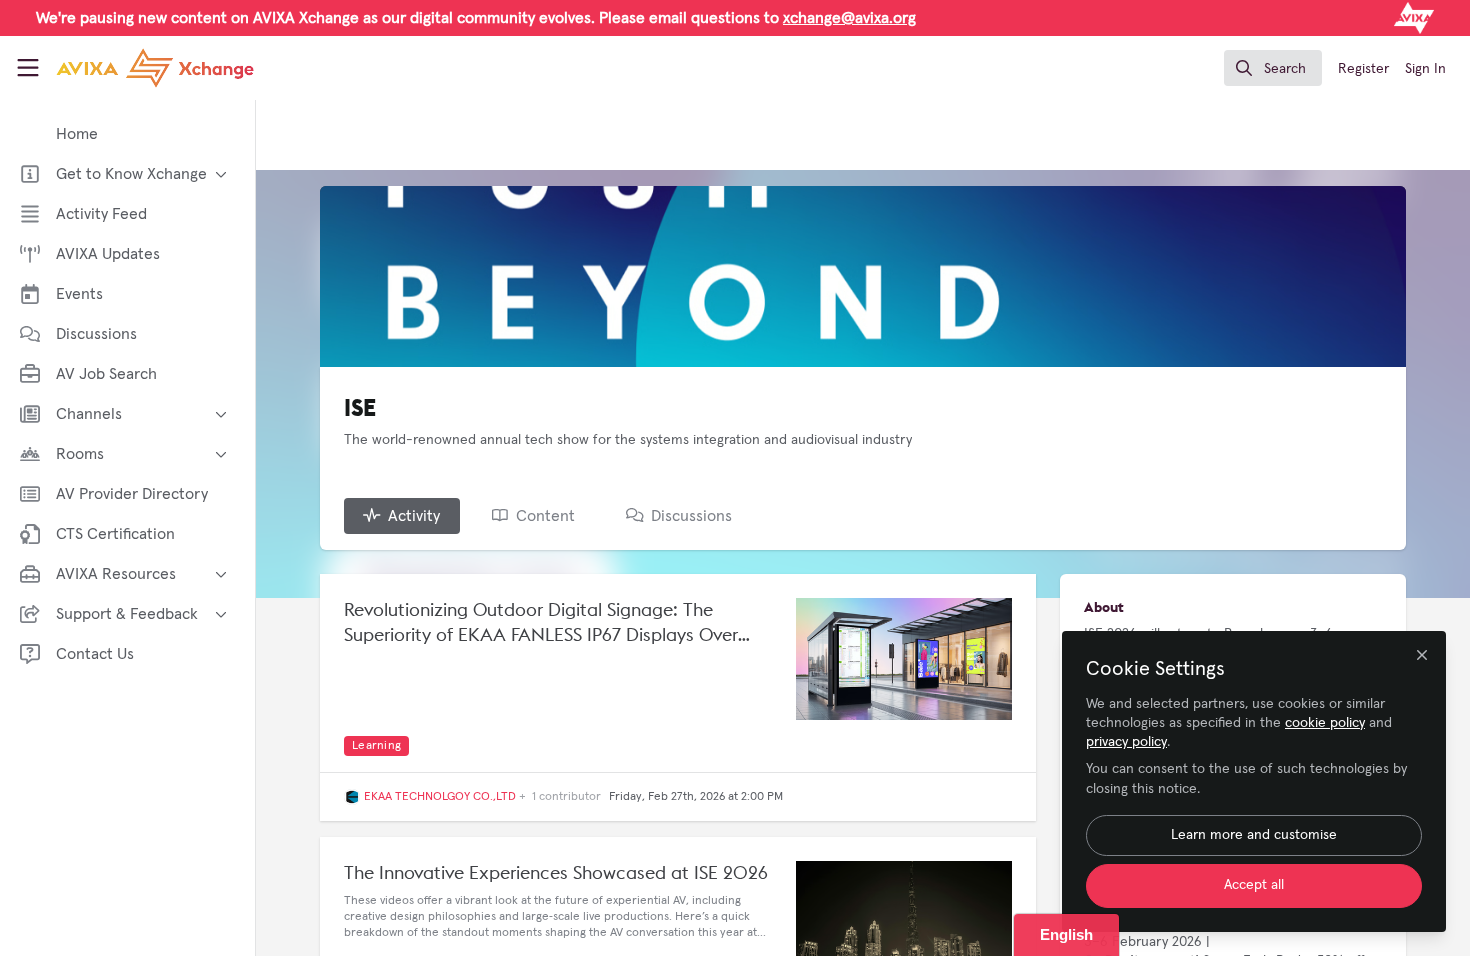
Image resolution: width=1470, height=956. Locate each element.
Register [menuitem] (1363, 69)
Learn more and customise (1254, 835)
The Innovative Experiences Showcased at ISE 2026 (556, 872)
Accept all (1254, 885)
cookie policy (1325, 723)
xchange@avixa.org (849, 18)
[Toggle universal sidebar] (28, 68)
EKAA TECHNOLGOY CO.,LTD (440, 797)
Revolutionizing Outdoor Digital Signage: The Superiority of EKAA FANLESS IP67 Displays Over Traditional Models (541, 623)
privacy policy (1126, 742)
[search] (1273, 68)
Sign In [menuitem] (1425, 69)
